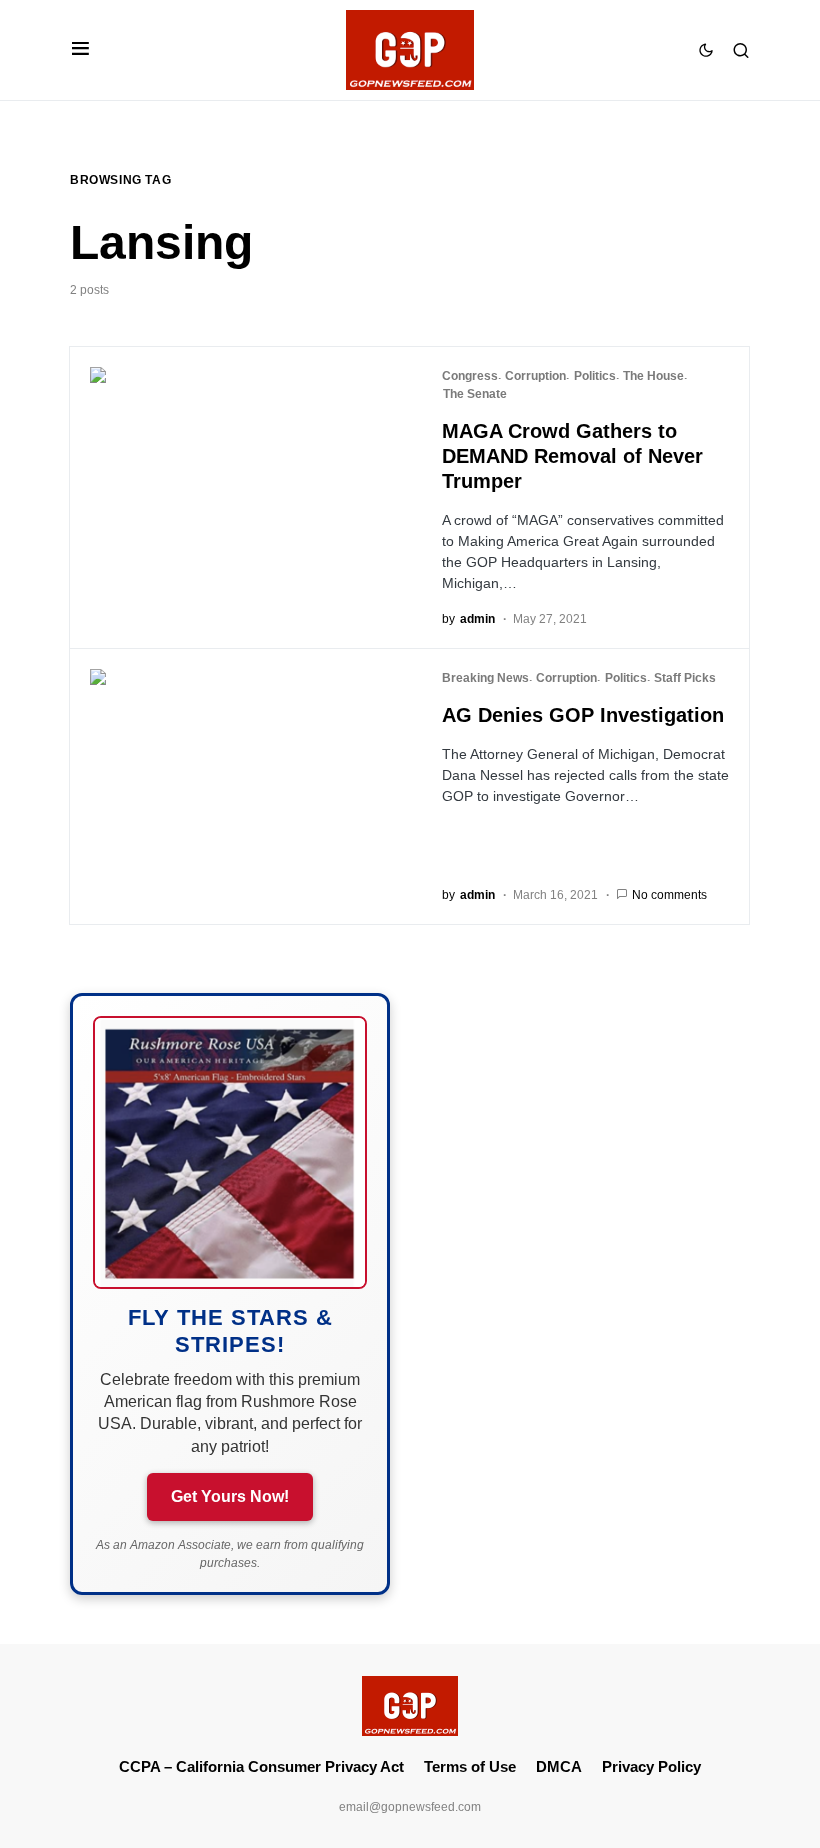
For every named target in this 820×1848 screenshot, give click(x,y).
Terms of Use (470, 1766)
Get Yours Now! (230, 1496)
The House (653, 376)
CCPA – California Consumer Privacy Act (261, 1766)
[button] (80, 50)
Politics (595, 376)
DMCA (559, 1766)
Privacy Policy (651, 1766)
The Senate (475, 394)
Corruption (535, 376)
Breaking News (485, 678)
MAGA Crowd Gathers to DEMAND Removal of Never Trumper (572, 456)
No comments (669, 895)
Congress (470, 376)
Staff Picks (685, 678)
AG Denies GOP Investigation (583, 715)
